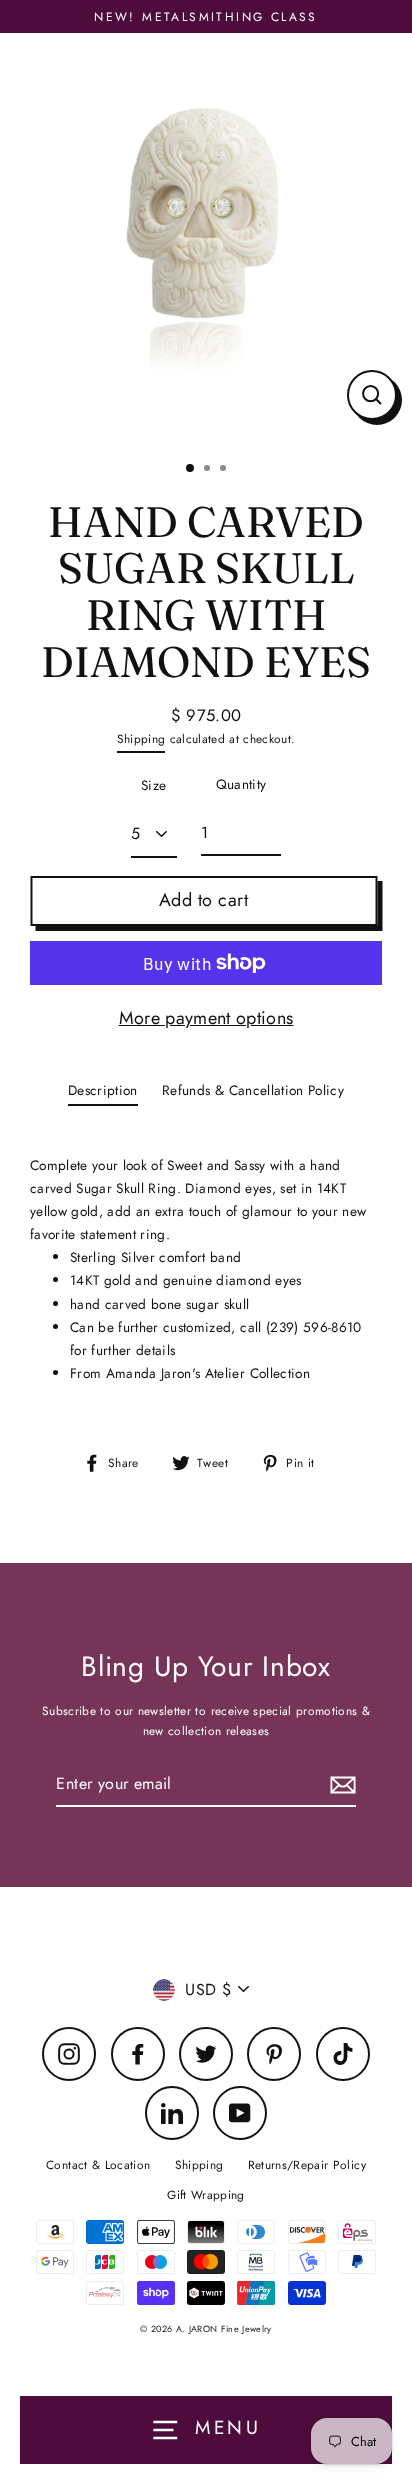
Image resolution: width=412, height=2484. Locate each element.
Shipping (141, 738)
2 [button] (209, 470)
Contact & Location (98, 2164)
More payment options (206, 1018)
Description (103, 1090)
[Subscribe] (340, 1784)
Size (153, 785)
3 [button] (225, 470)
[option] (206, 239)
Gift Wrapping (205, 2194)
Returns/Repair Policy (307, 2164)
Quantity (241, 784)
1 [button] (191, 469)
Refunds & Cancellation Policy (253, 1090)
